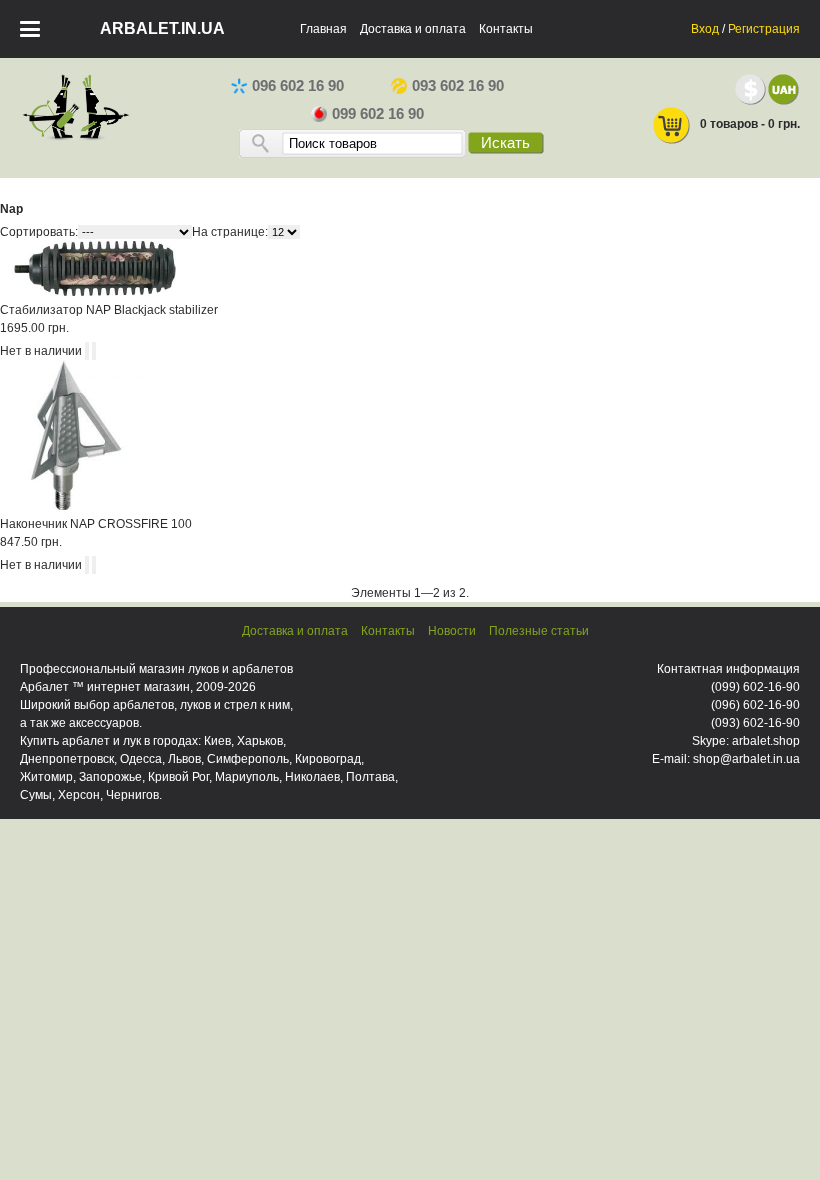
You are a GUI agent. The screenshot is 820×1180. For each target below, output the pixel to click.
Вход (705, 29)
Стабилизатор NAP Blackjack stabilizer (109, 310)
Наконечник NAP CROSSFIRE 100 (96, 524)
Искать (505, 143)
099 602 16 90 (378, 114)
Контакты (506, 29)
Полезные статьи (539, 631)
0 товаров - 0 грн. (750, 124)
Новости (452, 631)
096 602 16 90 (298, 86)
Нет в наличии (41, 351)
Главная (323, 29)
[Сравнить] (87, 351)
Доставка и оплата (413, 29)
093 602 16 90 (458, 86)
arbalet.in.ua (162, 28)
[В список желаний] (94, 351)
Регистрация (764, 29)
